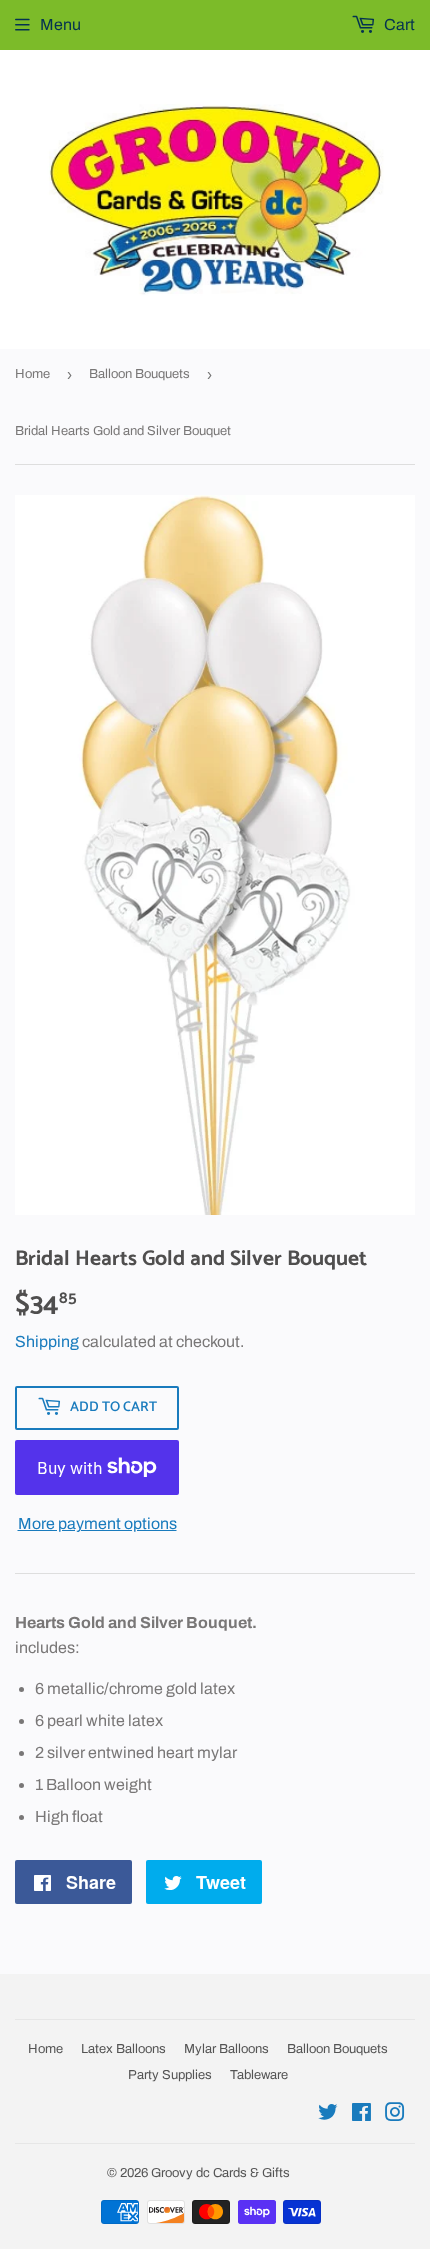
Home (32, 374)
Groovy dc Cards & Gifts (220, 2173)
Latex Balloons (123, 2049)
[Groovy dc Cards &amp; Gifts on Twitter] (328, 2114)
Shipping (47, 1341)
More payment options (97, 1523)
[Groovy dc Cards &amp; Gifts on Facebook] (361, 2114)
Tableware (259, 2075)
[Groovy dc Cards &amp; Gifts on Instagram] (395, 2114)
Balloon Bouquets (139, 374)
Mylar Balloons (226, 2049)
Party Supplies (170, 2075)
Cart (398, 24)
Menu (60, 24)
